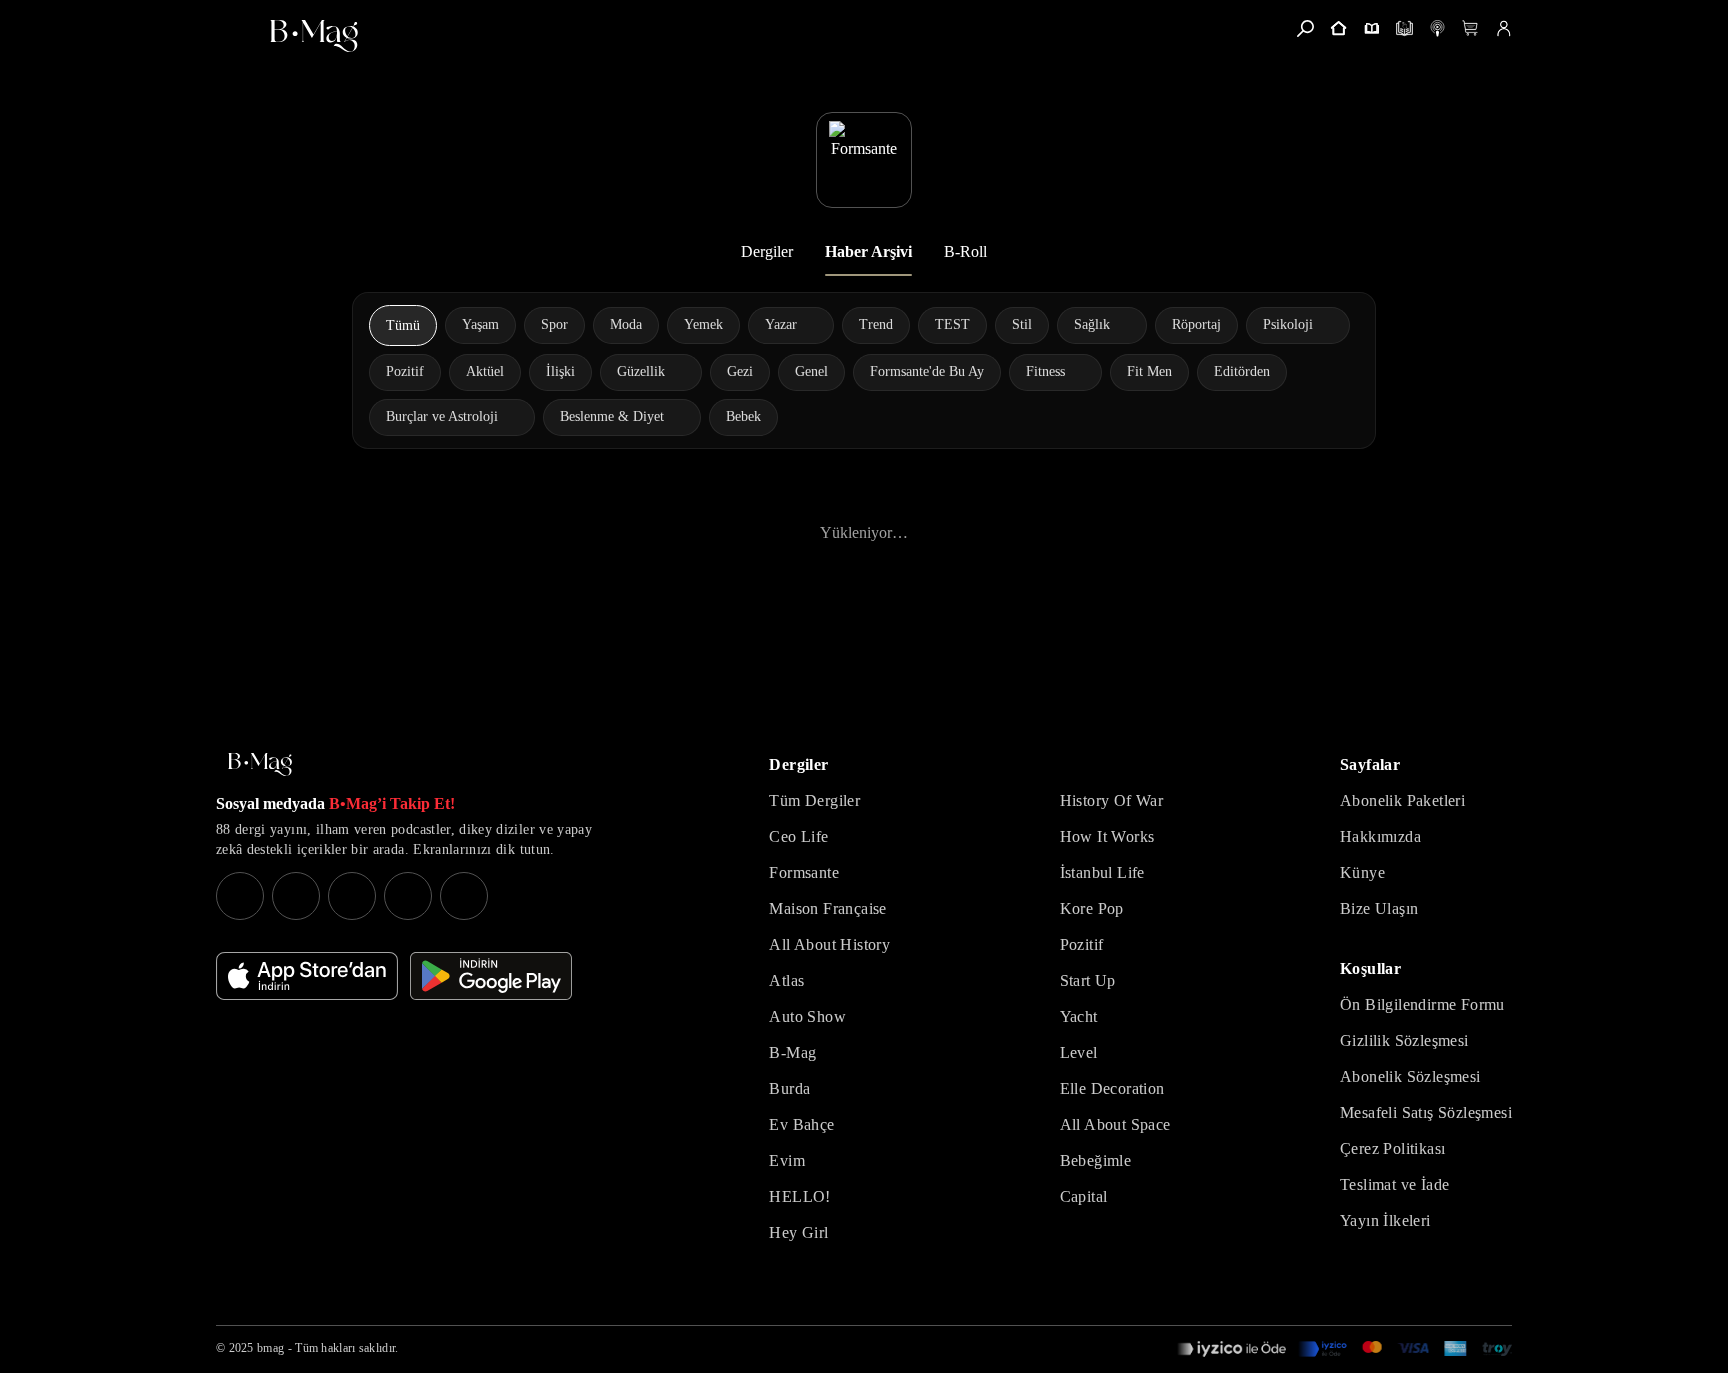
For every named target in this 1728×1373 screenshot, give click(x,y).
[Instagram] (240, 896)
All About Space (1115, 1124)
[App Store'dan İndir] (307, 976)
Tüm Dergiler (814, 800)
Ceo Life (798, 836)
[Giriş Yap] (1503, 28)
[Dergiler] (1371, 28)
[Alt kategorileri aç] (810, 325)
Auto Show (807, 1016)
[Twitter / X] (352, 896)
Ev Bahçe (801, 1124)
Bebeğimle (1096, 1160)
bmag (270, 1348)
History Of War (1112, 800)
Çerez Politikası (1392, 1148)
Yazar (781, 324)
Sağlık (1092, 324)
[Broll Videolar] (1437, 28)
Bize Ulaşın (1379, 908)
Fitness (1045, 371)
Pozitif (1082, 944)
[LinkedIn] (408, 896)
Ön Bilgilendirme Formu (1422, 1004)
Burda (789, 1088)
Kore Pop (1092, 908)
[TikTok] (464, 896)
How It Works (1107, 836)
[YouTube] (296, 896)
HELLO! (799, 1196)
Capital (1084, 1196)
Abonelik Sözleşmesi (1410, 1076)
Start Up (1088, 980)
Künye (1362, 872)
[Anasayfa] (1338, 28)
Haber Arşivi (868, 251)
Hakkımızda (1380, 836)
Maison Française (827, 908)
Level (1079, 1052)
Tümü (403, 325)
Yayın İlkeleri (1385, 1220)
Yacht (1079, 1016)
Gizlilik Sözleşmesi (1404, 1040)
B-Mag (792, 1052)
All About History (829, 944)
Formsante (804, 872)
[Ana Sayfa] (260, 764)
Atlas (786, 980)
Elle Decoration (1112, 1088)
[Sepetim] (1470, 28)
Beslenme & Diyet (612, 416)
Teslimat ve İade (1394, 1184)
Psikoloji (1288, 324)
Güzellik (641, 371)
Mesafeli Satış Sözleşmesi (1426, 1112)
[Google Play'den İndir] (491, 976)
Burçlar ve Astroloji (442, 416)
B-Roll (965, 251)
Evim (787, 1160)
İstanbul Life (1102, 872)
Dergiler (767, 251)
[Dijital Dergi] (1404, 28)
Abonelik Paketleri (1402, 800)
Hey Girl (798, 1232)
